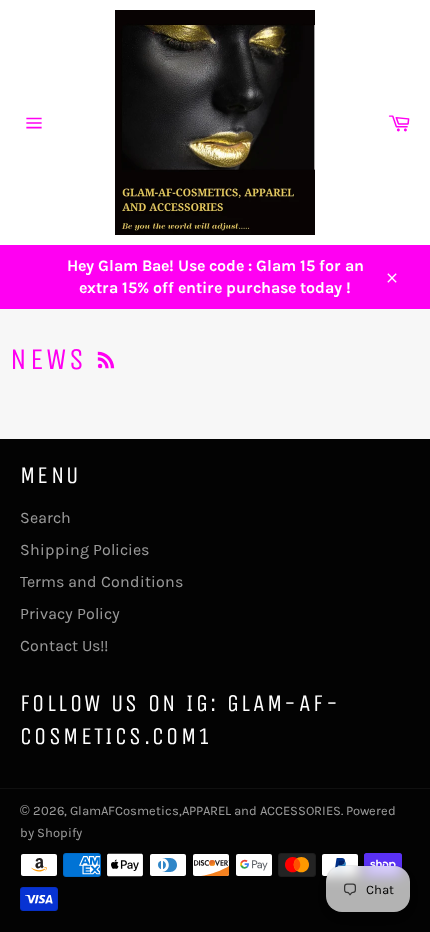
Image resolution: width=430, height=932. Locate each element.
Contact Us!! (64, 645)
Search (45, 517)
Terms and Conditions (101, 581)
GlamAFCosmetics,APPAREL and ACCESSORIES (205, 810)
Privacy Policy (70, 613)
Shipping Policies (84, 549)
